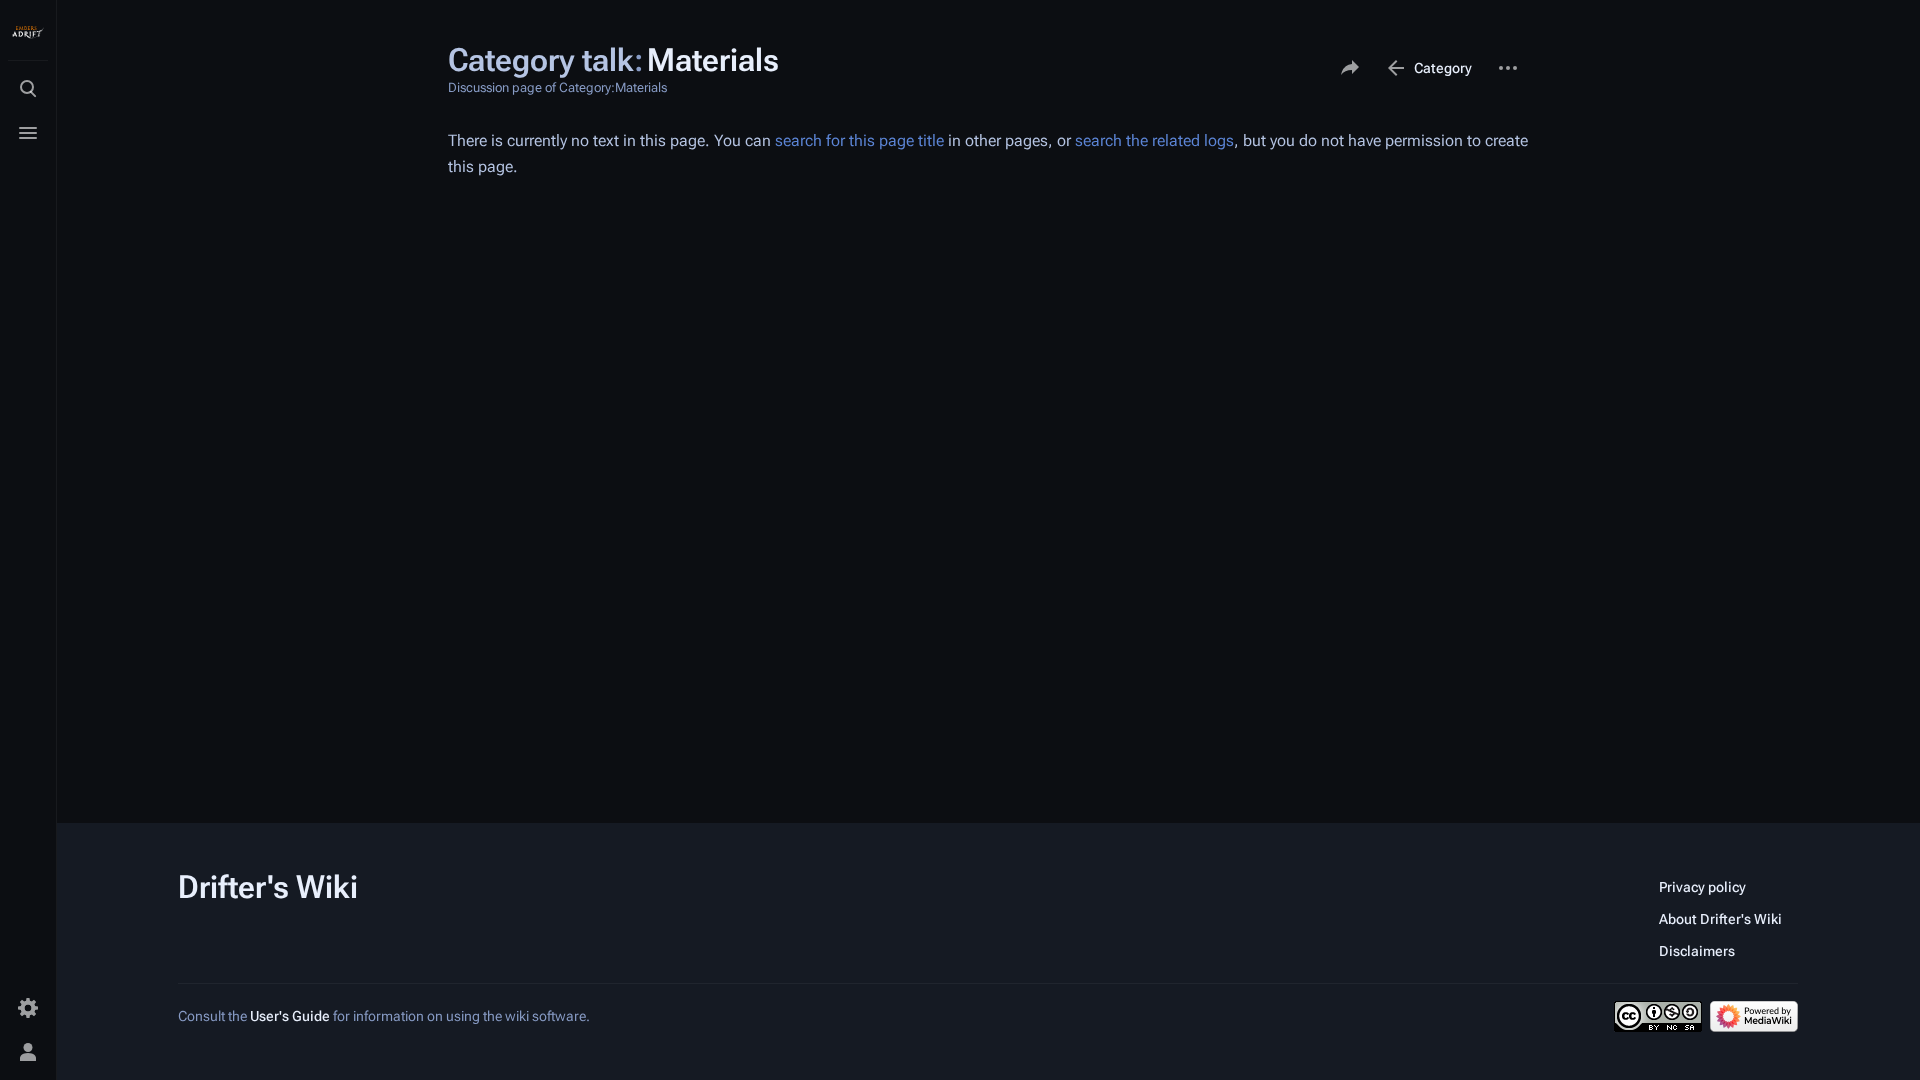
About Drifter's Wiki (1720, 919)
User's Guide (290, 1016)
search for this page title (859, 140)
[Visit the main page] (28, 32)
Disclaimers (1697, 951)
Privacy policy (1702, 887)
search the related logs (1154, 140)
